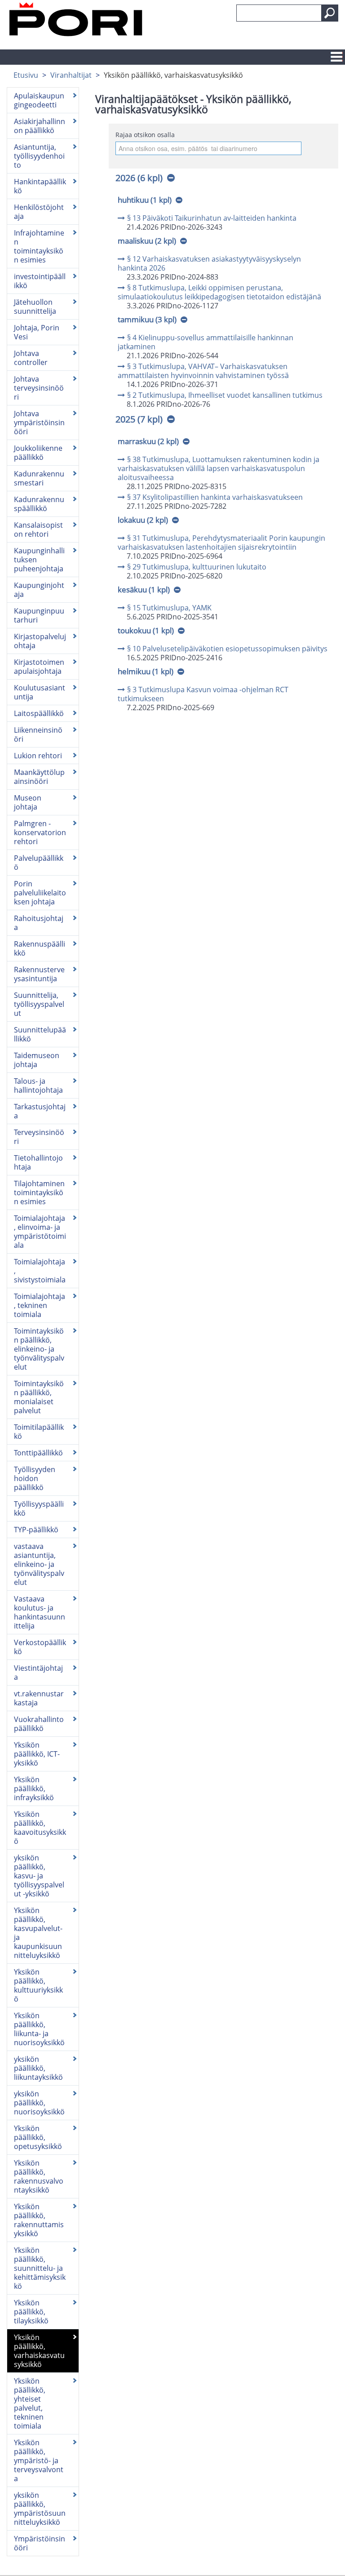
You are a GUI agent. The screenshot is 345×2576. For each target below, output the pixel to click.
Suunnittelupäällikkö (40, 1034)
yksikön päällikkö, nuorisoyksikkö (39, 2103)
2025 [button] (139, 419)
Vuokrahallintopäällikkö (39, 1724)
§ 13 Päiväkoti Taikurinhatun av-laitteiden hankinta (212, 218)
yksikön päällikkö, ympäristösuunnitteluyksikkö (40, 2509)
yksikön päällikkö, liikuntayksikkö (38, 2068)
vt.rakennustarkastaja (39, 1698)
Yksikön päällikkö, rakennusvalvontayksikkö (39, 2176)
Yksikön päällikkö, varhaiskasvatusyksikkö (39, 2351)
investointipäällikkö (40, 281)
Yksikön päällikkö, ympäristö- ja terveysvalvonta (39, 2460)
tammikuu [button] (147, 319)
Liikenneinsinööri (38, 734)
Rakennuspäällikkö (40, 948)
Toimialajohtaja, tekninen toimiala (40, 1305)
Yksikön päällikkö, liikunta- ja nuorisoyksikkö (39, 2029)
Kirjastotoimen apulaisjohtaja (39, 667)
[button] (330, 13)
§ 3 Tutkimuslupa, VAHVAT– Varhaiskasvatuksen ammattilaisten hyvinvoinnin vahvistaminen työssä (203, 371)
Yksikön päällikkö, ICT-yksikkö (37, 1754)
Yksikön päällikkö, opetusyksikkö (38, 2137)
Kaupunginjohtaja (39, 590)
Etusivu (26, 75)
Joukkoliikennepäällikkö (38, 453)
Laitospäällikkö (39, 713)
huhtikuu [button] (145, 200)
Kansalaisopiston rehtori (38, 529)
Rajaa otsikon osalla (145, 135)
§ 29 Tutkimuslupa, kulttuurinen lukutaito (197, 567)
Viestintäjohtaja (38, 1673)
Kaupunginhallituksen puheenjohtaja (39, 560)
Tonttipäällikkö (38, 1453)
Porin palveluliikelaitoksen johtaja (40, 893)
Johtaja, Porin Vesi (37, 332)
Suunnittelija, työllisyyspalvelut (39, 1004)
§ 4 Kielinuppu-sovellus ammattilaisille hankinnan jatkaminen (206, 342)
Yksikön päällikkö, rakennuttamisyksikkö (39, 2220)
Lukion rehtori (38, 756)
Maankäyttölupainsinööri (39, 777)
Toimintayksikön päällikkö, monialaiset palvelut (39, 1397)
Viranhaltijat (71, 75)
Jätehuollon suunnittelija (35, 307)
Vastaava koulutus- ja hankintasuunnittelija (40, 1612)
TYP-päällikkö (36, 1530)
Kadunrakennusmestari (39, 478)
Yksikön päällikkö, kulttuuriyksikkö (38, 1985)
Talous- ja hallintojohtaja (38, 1086)
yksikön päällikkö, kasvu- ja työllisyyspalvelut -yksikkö (39, 1876)
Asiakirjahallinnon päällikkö (40, 126)
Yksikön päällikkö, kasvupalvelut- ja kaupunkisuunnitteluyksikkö (38, 1933)
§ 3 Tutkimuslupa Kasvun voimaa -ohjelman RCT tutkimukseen (203, 694)
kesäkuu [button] (144, 589)
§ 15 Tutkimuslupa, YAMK (169, 608)
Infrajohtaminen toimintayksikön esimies (39, 246)
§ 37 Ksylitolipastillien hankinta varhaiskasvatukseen (215, 497)
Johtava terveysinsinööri (39, 388)
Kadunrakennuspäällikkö (39, 504)
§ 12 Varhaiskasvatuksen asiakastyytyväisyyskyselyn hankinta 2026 (209, 263)
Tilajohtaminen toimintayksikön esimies (39, 1192)
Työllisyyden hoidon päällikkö (35, 1478)
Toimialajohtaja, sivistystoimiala (40, 1271)
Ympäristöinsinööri (40, 2543)
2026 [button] (139, 178)
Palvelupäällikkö (39, 863)
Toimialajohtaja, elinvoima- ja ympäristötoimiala (40, 1232)
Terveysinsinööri (39, 1137)
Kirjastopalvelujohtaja (40, 641)
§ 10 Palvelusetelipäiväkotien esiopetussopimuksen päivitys (227, 649)
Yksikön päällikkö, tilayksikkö (31, 2312)
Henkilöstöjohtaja (39, 212)
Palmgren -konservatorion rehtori (40, 832)
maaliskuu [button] (147, 241)
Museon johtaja (28, 802)
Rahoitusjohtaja (39, 923)
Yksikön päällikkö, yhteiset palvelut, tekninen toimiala (30, 2403)
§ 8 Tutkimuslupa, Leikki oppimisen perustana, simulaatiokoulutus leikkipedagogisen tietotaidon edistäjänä (219, 292)
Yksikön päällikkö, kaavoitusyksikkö (40, 1828)
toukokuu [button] (146, 630)
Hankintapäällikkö (40, 186)
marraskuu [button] (148, 441)
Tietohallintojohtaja (38, 1162)
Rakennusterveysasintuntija (39, 974)
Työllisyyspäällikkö (39, 1508)
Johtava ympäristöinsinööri (39, 423)
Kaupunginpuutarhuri (39, 615)
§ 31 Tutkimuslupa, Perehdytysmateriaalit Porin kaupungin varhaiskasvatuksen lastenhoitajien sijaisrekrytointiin (221, 543)
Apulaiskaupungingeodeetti (39, 100)
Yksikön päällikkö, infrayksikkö (34, 1789)
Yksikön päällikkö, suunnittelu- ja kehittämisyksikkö (40, 2268)
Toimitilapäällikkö (39, 1432)
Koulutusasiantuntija (40, 692)
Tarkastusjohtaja (40, 1111)
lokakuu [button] (143, 520)
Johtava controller (31, 358)
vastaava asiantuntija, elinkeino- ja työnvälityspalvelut (39, 1564)
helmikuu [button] (146, 671)
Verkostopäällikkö (40, 1647)
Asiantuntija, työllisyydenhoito (39, 156)
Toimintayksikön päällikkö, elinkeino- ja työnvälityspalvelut (39, 1349)
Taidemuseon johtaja (37, 1060)
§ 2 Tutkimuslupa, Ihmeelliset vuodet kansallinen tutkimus (225, 395)
